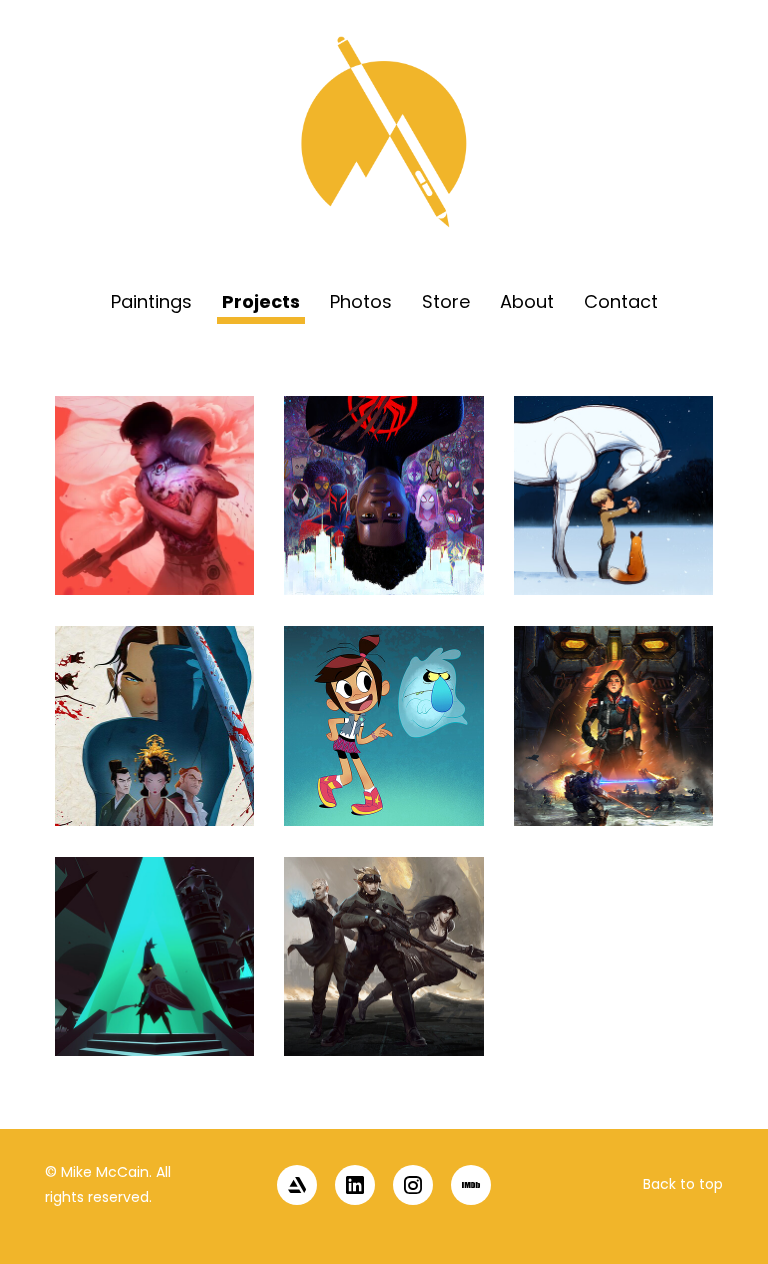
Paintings (151, 301)
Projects (261, 301)
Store (446, 301)
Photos (361, 301)
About (527, 301)
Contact (621, 301)
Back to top (683, 1184)
